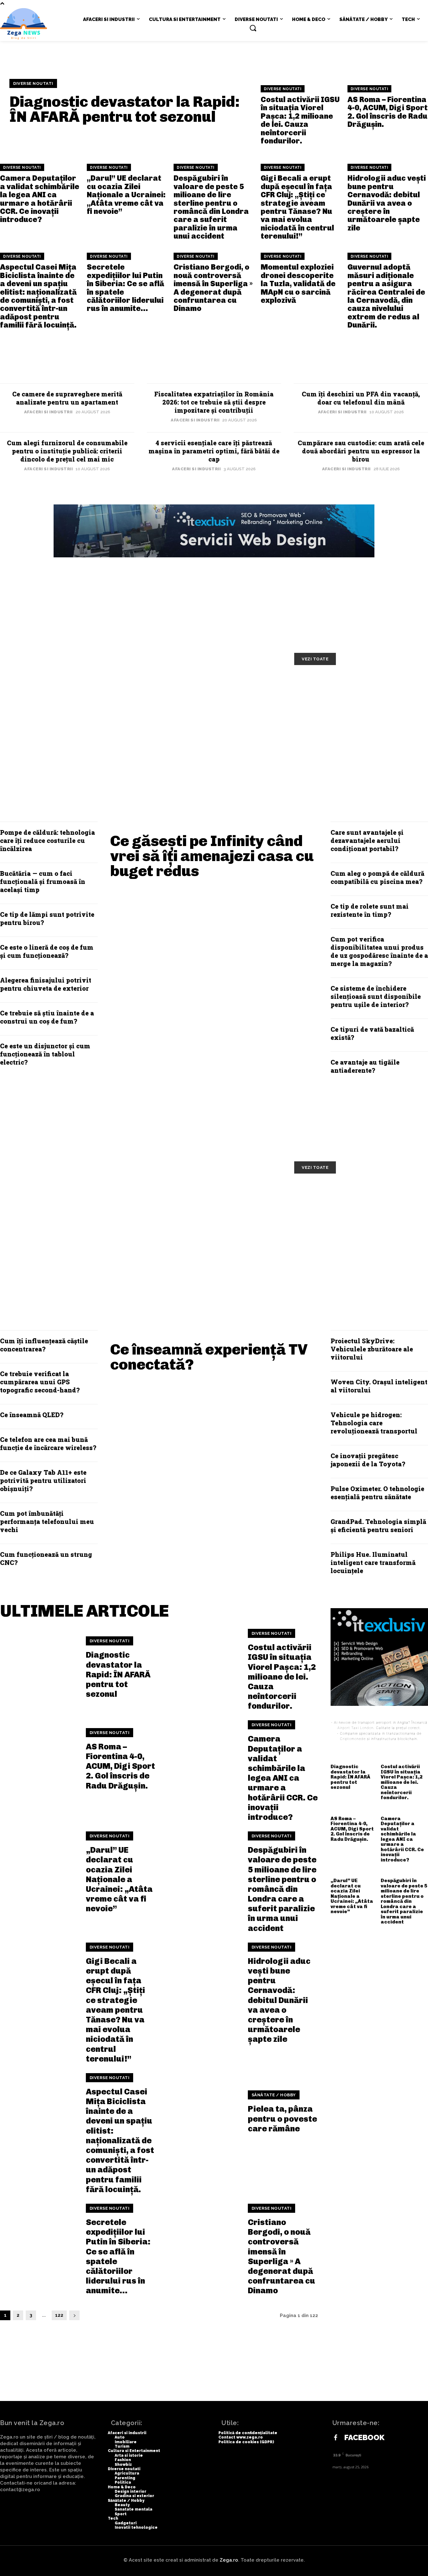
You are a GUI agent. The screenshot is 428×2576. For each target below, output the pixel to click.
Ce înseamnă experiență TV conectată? (209, 1357)
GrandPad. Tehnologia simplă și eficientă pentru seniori (378, 1525)
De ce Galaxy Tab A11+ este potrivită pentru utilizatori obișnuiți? (43, 1480)
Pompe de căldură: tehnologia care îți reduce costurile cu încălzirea (47, 840)
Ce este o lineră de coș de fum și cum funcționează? (47, 951)
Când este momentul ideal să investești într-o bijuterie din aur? (360, 733)
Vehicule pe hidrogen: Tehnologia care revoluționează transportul (374, 1423)
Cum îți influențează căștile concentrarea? (44, 1345)
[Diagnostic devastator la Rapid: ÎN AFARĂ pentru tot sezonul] (39, 1668)
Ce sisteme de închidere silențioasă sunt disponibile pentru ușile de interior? (376, 996)
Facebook (364, 2438)
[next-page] (74, 2315)
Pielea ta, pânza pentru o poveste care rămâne (282, 2119)
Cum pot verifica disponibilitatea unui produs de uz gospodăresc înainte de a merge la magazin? (379, 951)
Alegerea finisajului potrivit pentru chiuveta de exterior (46, 984)
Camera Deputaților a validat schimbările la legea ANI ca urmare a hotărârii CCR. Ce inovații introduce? (40, 199)
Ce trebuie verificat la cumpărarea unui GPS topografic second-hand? (40, 1382)
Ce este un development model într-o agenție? (68, 733)
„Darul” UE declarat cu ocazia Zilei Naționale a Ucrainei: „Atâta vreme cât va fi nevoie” (126, 195)
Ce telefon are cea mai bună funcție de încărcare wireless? (48, 1443)
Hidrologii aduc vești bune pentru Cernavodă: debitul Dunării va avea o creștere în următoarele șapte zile (387, 203)
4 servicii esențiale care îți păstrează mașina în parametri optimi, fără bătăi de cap (214, 451)
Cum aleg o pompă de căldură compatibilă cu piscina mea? (377, 877)
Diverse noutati (33, 83)
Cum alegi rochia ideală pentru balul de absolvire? (212, 733)
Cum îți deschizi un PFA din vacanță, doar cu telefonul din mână (361, 398)
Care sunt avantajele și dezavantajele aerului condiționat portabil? (367, 840)
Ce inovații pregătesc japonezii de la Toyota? (368, 1460)
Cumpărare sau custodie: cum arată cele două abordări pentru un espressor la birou (361, 451)
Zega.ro (229, 2560)
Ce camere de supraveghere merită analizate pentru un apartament (67, 398)
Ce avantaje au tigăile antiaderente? (365, 1066)
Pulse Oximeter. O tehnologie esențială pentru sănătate (377, 1493)
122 (59, 2315)
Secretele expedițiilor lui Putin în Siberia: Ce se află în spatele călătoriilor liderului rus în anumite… (125, 288)
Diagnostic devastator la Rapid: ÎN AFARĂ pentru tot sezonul (125, 109)
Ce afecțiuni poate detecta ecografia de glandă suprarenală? (347, 1237)
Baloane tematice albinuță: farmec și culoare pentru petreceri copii (347, 695)
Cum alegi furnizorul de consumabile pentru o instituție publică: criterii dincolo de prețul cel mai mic (67, 451)
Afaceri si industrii (48, 412)
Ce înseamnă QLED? (32, 1415)
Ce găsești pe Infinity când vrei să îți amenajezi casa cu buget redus (212, 856)
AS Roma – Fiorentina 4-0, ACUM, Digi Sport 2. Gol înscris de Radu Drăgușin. (388, 112)
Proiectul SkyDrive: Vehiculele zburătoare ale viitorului (372, 1349)
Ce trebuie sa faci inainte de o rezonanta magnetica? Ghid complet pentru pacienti (210, 1237)
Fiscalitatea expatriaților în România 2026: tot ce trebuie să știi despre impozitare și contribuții (214, 402)
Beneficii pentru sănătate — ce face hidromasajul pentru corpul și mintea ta (73, 1237)
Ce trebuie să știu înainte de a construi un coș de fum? (47, 1017)
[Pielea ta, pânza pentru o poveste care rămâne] (201, 2112)
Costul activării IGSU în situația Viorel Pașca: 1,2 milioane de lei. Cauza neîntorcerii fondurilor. (300, 120)
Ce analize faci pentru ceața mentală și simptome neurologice (359, 1199)
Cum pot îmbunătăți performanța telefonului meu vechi (47, 1521)
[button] (253, 28)
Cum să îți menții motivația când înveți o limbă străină (213, 691)
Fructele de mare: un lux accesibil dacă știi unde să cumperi (217, 1199)
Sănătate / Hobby (274, 2095)
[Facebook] (336, 2438)
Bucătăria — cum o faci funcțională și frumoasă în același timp (43, 881)
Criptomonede (353, 1739)
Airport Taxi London (355, 1728)
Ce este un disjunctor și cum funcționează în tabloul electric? (45, 1054)
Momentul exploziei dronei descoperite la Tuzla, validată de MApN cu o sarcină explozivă (298, 284)
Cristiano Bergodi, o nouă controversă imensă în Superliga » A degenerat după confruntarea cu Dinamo (213, 288)
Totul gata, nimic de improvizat (69, 686)
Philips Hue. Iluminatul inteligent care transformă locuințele (373, 1562)
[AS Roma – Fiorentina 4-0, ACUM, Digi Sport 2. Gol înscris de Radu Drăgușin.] (39, 1759)
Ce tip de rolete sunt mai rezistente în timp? (370, 910)
